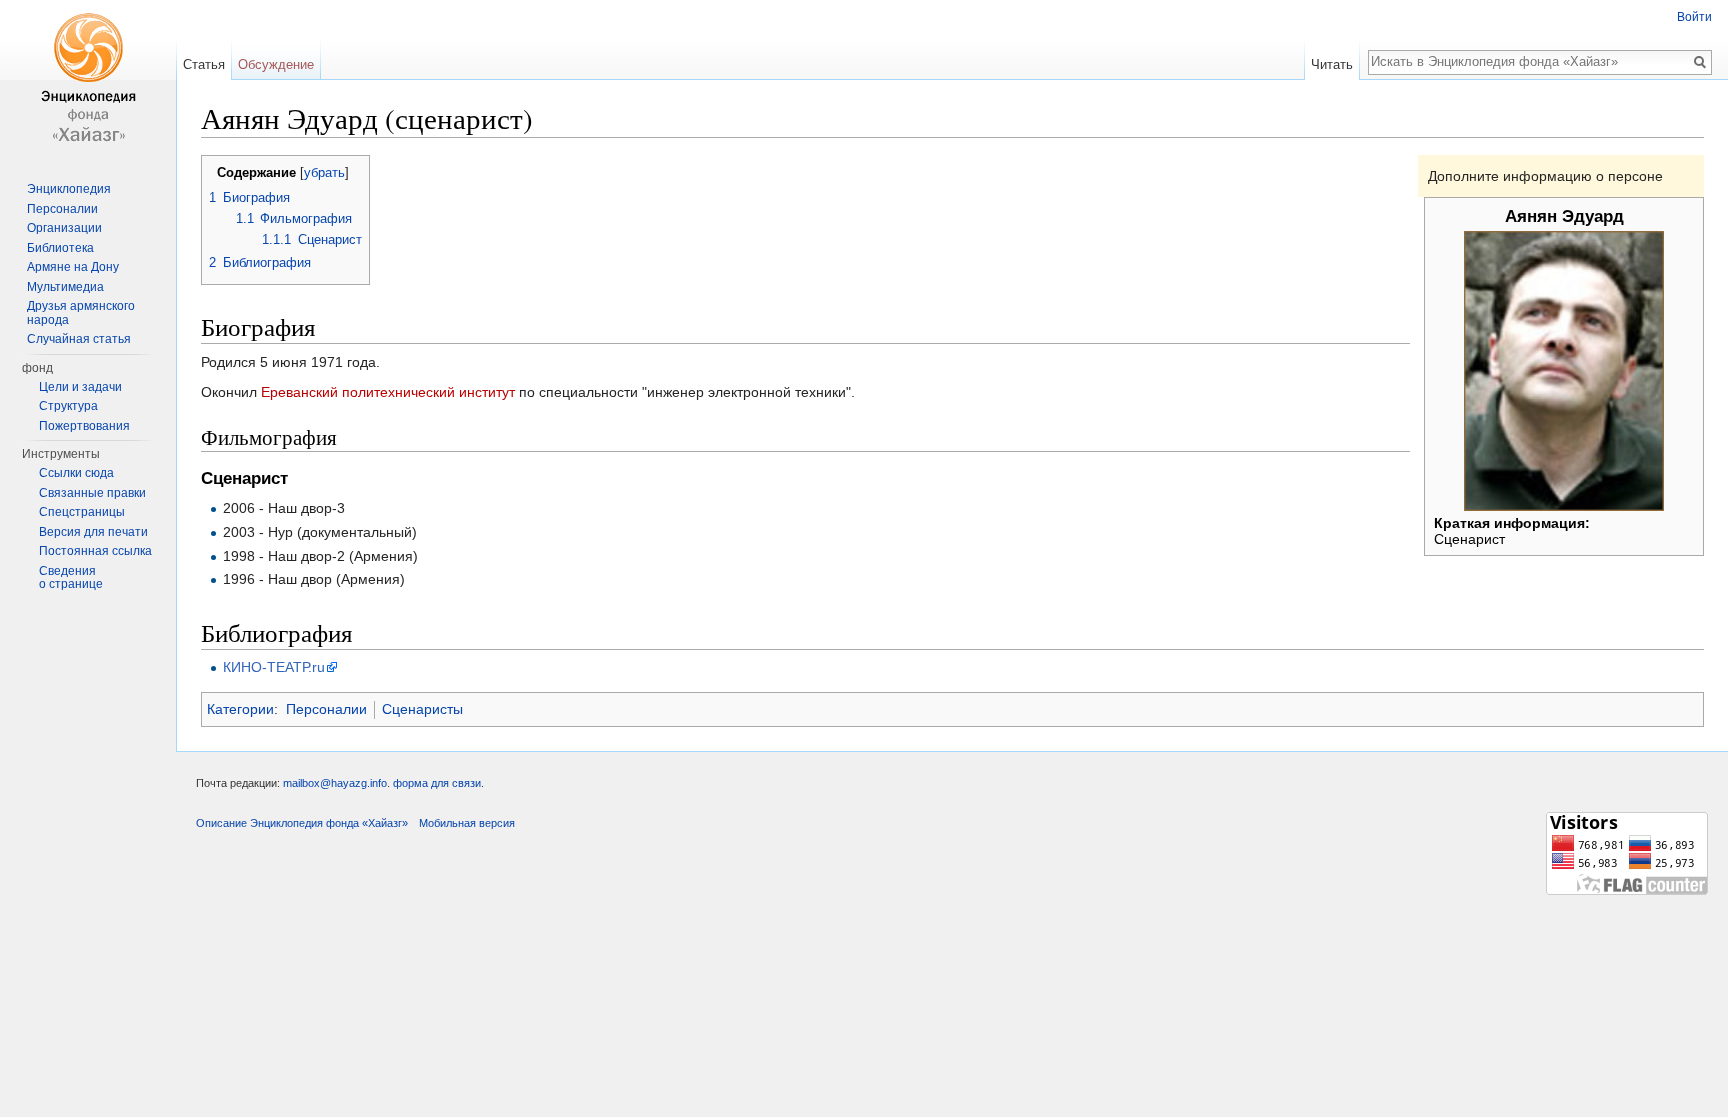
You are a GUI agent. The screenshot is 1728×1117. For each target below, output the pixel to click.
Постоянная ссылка (95, 551)
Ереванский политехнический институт (388, 392)
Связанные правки (92, 493)
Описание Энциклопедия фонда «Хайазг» (302, 823)
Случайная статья (79, 339)
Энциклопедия (69, 189)
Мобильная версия (467, 823)
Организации (64, 228)
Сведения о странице (71, 578)
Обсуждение (276, 64)
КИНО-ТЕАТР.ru (274, 667)
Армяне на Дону (73, 267)
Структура (68, 406)
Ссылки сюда (76, 473)
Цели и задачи (80, 387)
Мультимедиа (65, 287)
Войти (1694, 17)
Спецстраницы (82, 512)
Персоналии (326, 709)
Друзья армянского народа (81, 313)
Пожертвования (84, 426)
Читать (1332, 64)
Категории (240, 709)
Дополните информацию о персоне (1545, 176)
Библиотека (60, 248)
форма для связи (437, 783)
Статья (204, 64)
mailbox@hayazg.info (335, 783)
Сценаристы (422, 709)
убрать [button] (324, 173)
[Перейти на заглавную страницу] (88, 80)
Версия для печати (93, 532)
